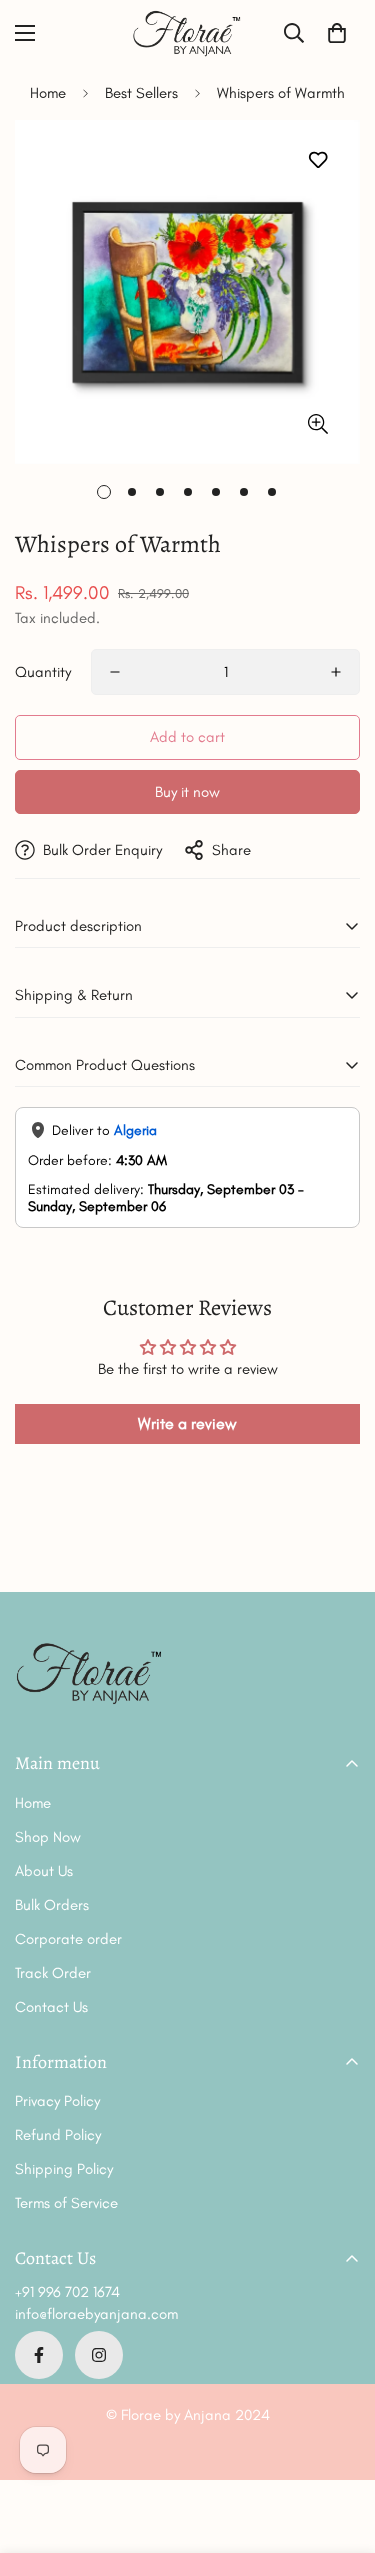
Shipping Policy (64, 2169)
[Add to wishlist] (317, 160)
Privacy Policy (57, 2101)
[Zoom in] (317, 423)
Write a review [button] (187, 1423)
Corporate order (68, 1939)
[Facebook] (39, 2355)
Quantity (43, 672)
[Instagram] (99, 2355)
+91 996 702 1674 (67, 2292)
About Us (44, 1871)
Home (48, 93)
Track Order (53, 1973)
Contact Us (51, 2007)
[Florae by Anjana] (188, 33)
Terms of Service (66, 2203)
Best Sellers (141, 93)
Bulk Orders (52, 1905)
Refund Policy (58, 2135)
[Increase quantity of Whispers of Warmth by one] (336, 672)
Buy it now (187, 792)
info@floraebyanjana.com (96, 2314)
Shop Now (48, 1837)
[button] (337, 33)
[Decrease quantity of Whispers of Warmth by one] (115, 672)
